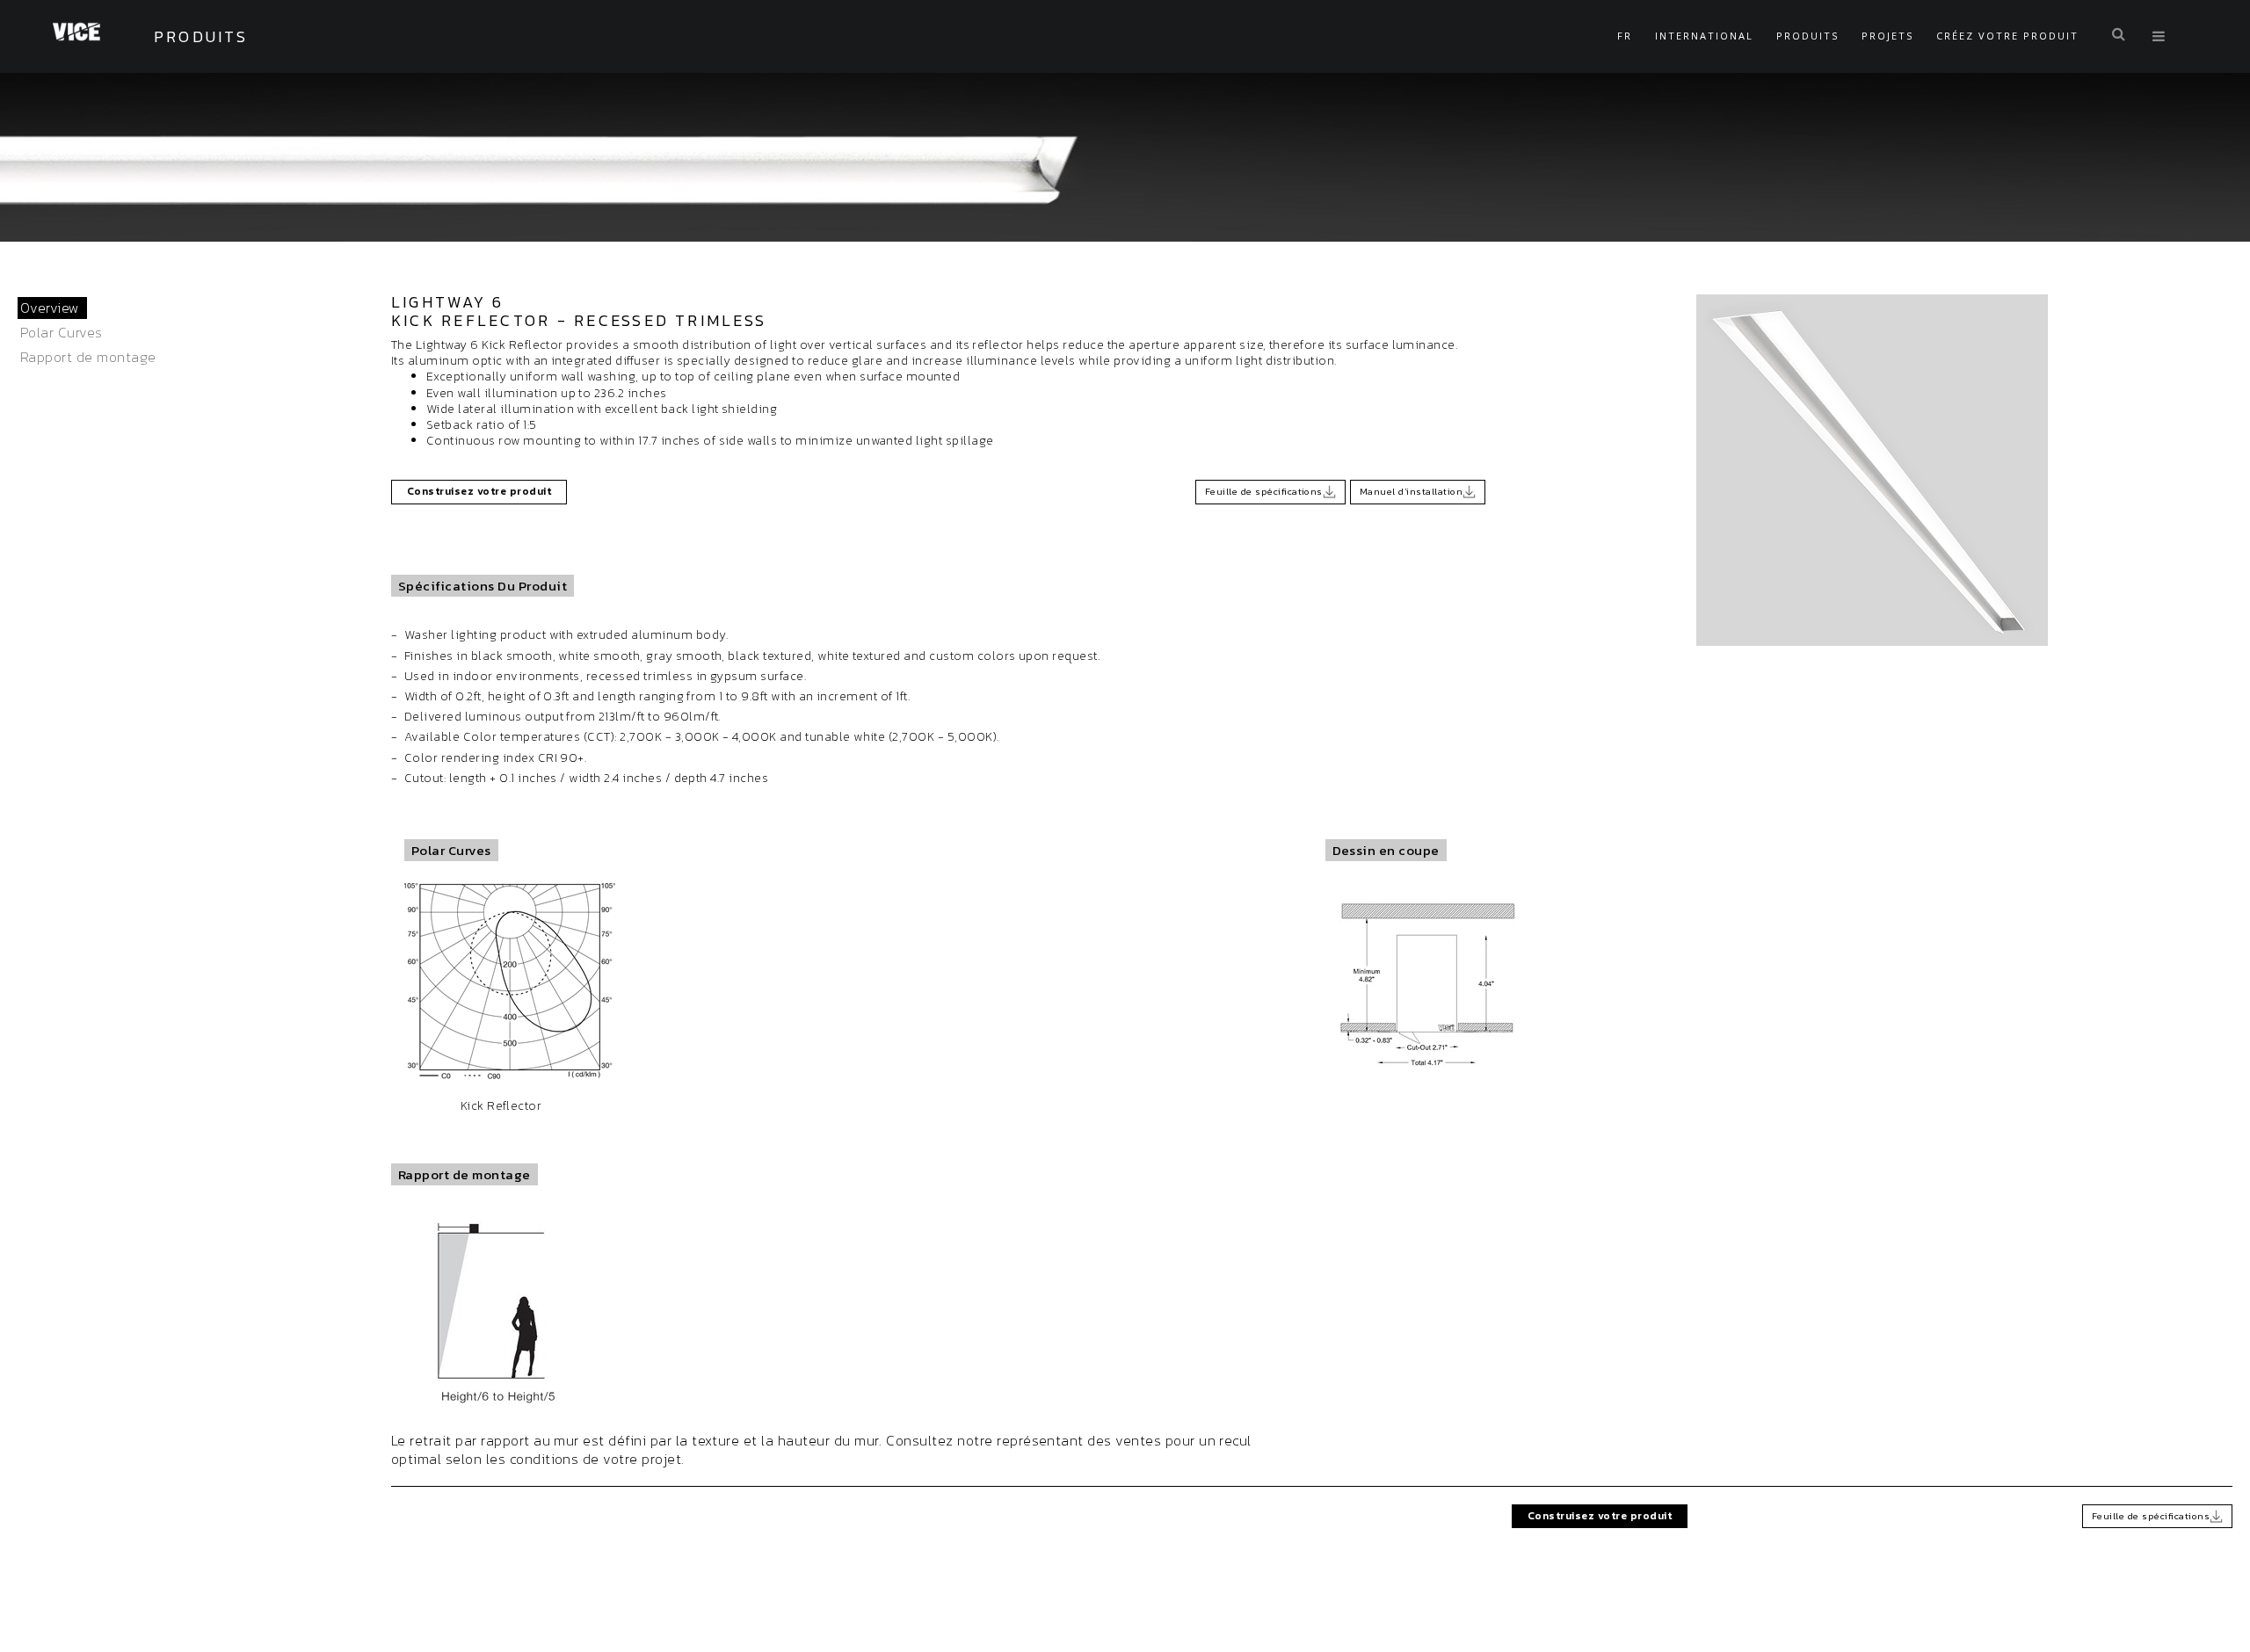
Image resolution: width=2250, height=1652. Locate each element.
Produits (1807, 36)
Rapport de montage (88, 357)
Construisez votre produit (479, 491)
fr (1625, 36)
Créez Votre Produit (2007, 36)
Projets (1887, 36)
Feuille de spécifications (1264, 491)
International (1704, 36)
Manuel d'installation (1411, 491)
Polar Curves (62, 332)
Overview (50, 308)
